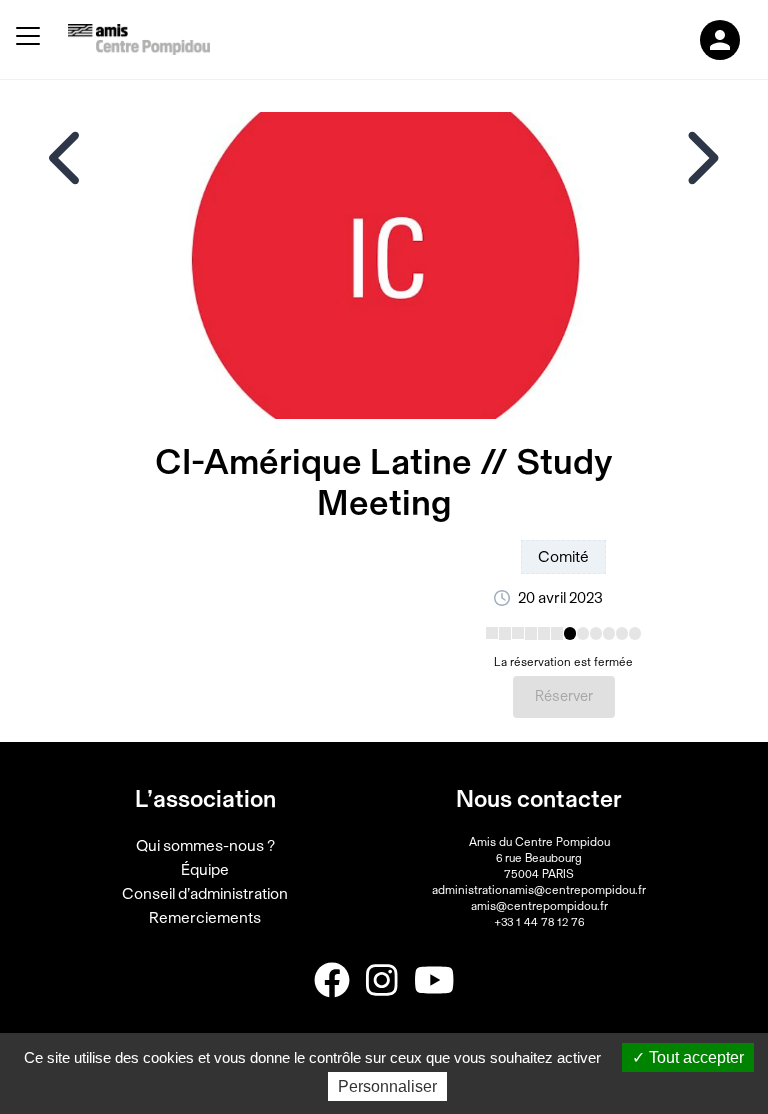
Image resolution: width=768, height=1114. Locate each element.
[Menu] (28, 39)
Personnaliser (387, 1086)
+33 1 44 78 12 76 (539, 922)
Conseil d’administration (205, 894)
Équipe (205, 870)
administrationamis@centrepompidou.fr (539, 890)
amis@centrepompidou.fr (539, 906)
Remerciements (205, 918)
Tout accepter (694, 1057)
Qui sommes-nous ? (205, 846)
